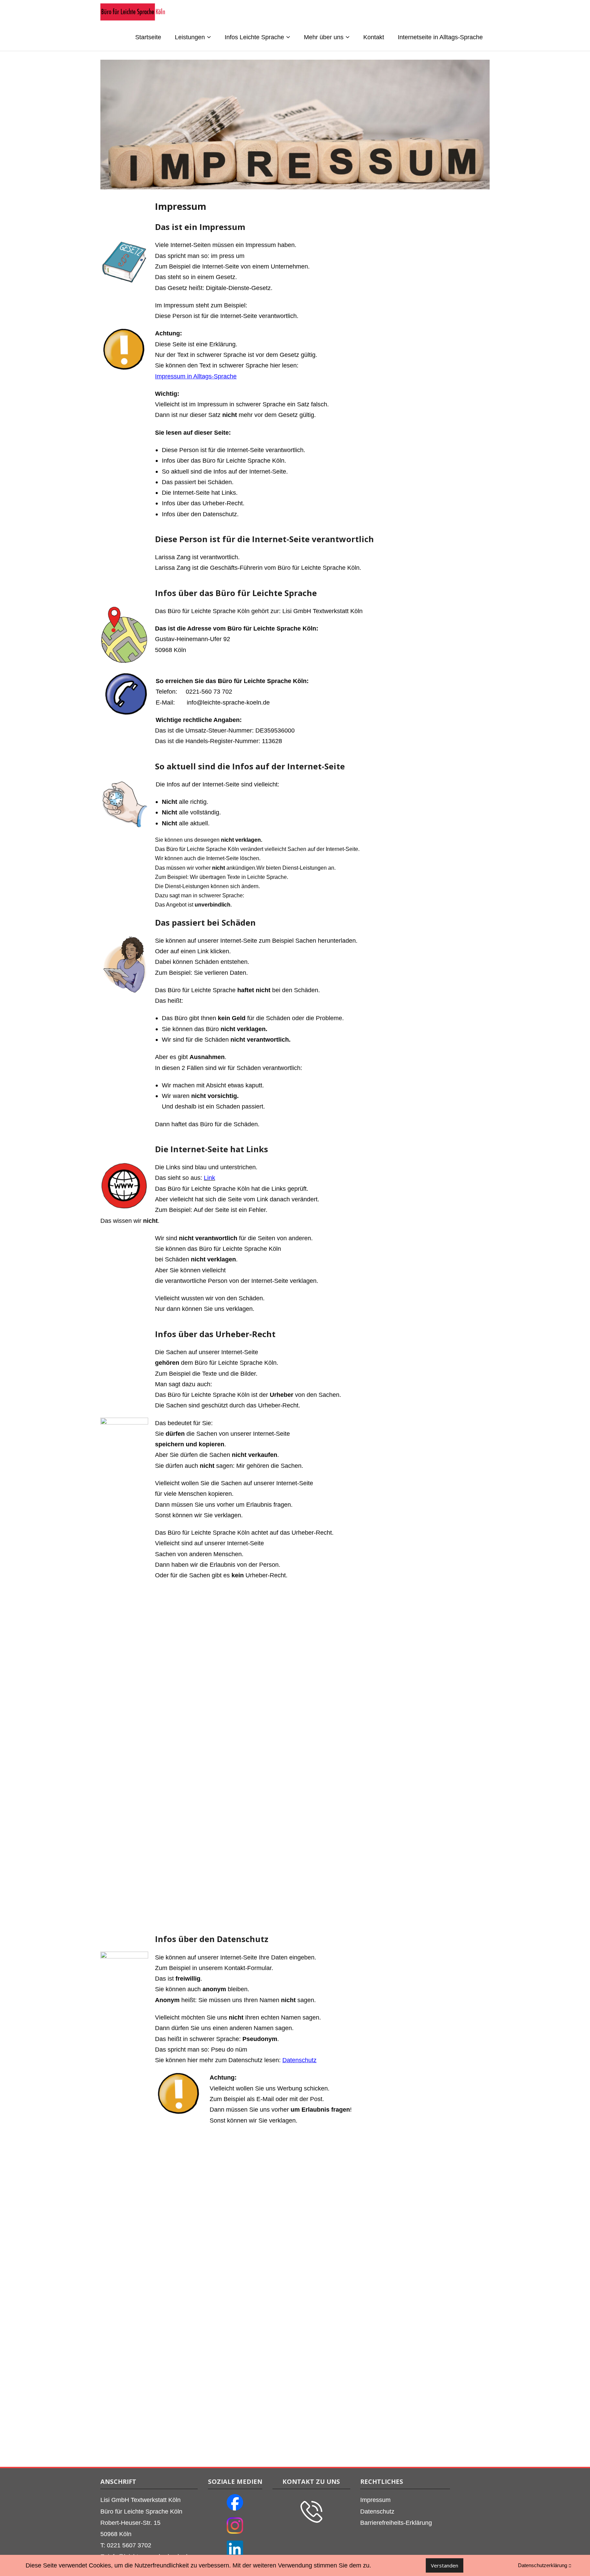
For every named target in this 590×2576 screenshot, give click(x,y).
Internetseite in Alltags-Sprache (440, 37)
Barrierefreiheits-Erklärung (396, 2523)
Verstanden (445, 2565)
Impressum (375, 2500)
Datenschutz (299, 2060)
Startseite (148, 37)
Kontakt (374, 37)
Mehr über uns (324, 37)
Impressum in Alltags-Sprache (196, 376)
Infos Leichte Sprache (254, 37)
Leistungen (190, 37)
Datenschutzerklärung (543, 2565)
